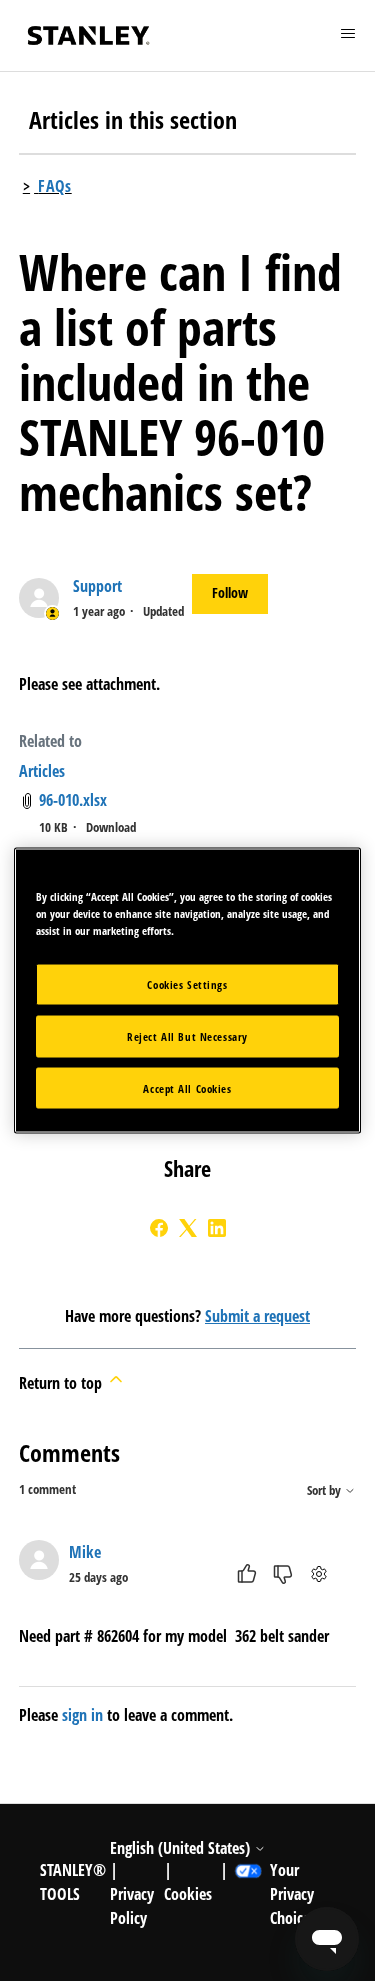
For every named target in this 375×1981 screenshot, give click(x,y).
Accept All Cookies (187, 1087)
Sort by (325, 1490)
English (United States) (182, 1848)
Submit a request (257, 1316)
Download (111, 827)
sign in (82, 1715)
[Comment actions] (318, 1574)
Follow (230, 592)
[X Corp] (188, 1228)
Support (97, 586)
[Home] (89, 35)
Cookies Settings (187, 983)
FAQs (54, 186)
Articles (42, 771)
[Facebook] (159, 1228)
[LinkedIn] (217, 1228)
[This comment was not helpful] (283, 1574)
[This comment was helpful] (247, 1574)
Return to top (62, 1383)
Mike (85, 1552)
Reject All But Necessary (187, 1035)
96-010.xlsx (73, 800)
